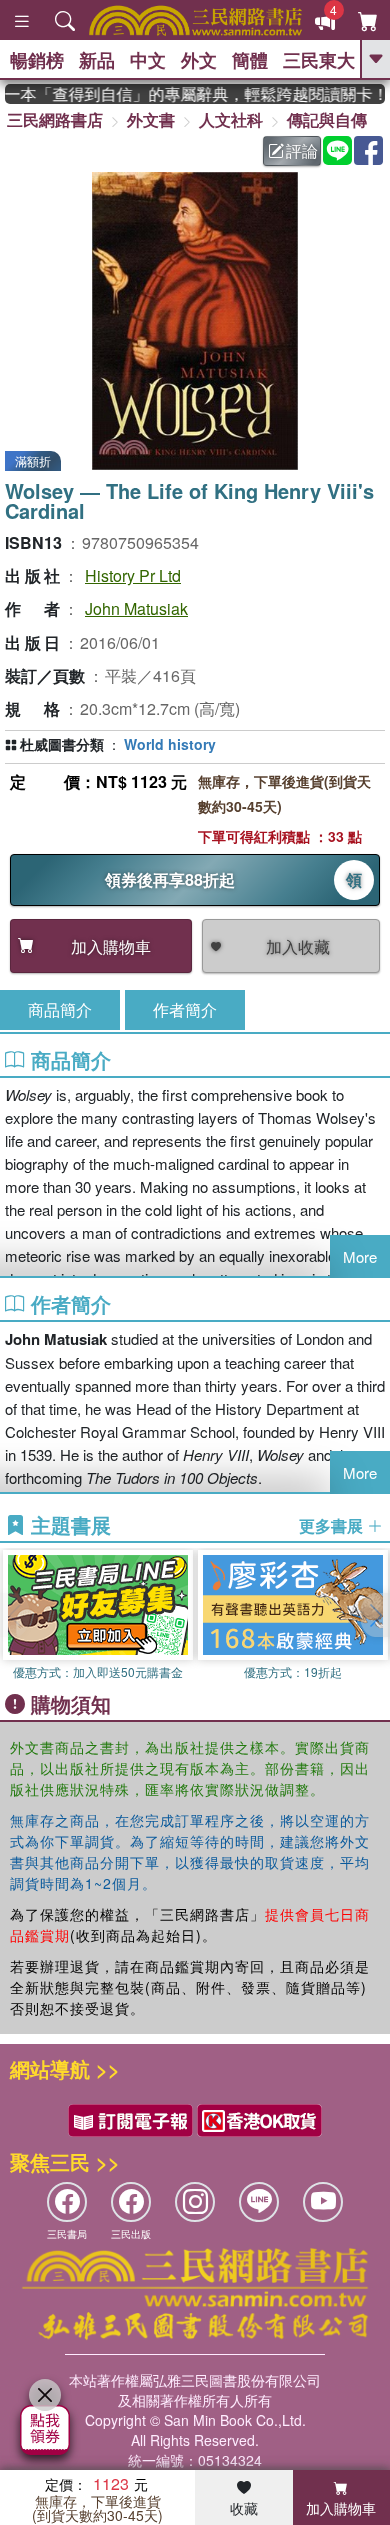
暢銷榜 (37, 60)
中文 (148, 60)
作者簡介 (185, 1009)
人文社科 (231, 119)
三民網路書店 (55, 119)
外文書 (151, 119)
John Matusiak (136, 608)
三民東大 (319, 60)
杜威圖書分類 (62, 744)
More (360, 1256)
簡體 (250, 60)
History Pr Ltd (133, 575)
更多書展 (333, 1526)
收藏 (244, 2508)
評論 (302, 150)
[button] (375, 1615)
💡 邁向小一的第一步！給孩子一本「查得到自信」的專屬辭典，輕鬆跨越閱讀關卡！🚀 (195, 94)
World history (170, 744)
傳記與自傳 (327, 119)
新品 (97, 60)
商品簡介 (60, 1009)
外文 (199, 60)
